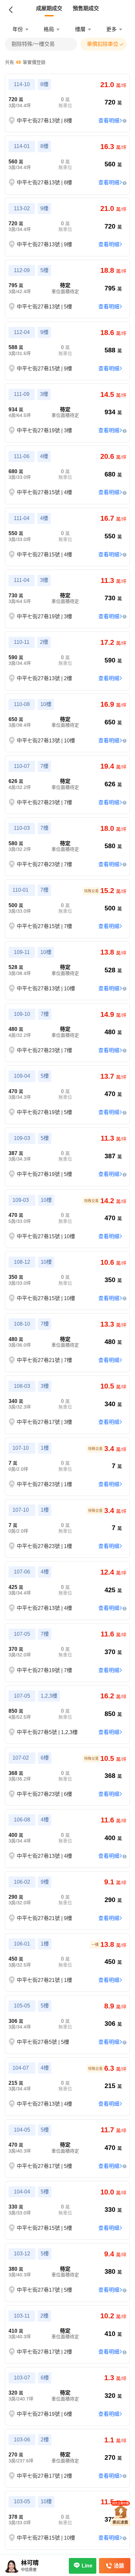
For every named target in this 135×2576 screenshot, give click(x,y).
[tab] (49, 9)
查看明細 (109, 121)
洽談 (119, 2566)
